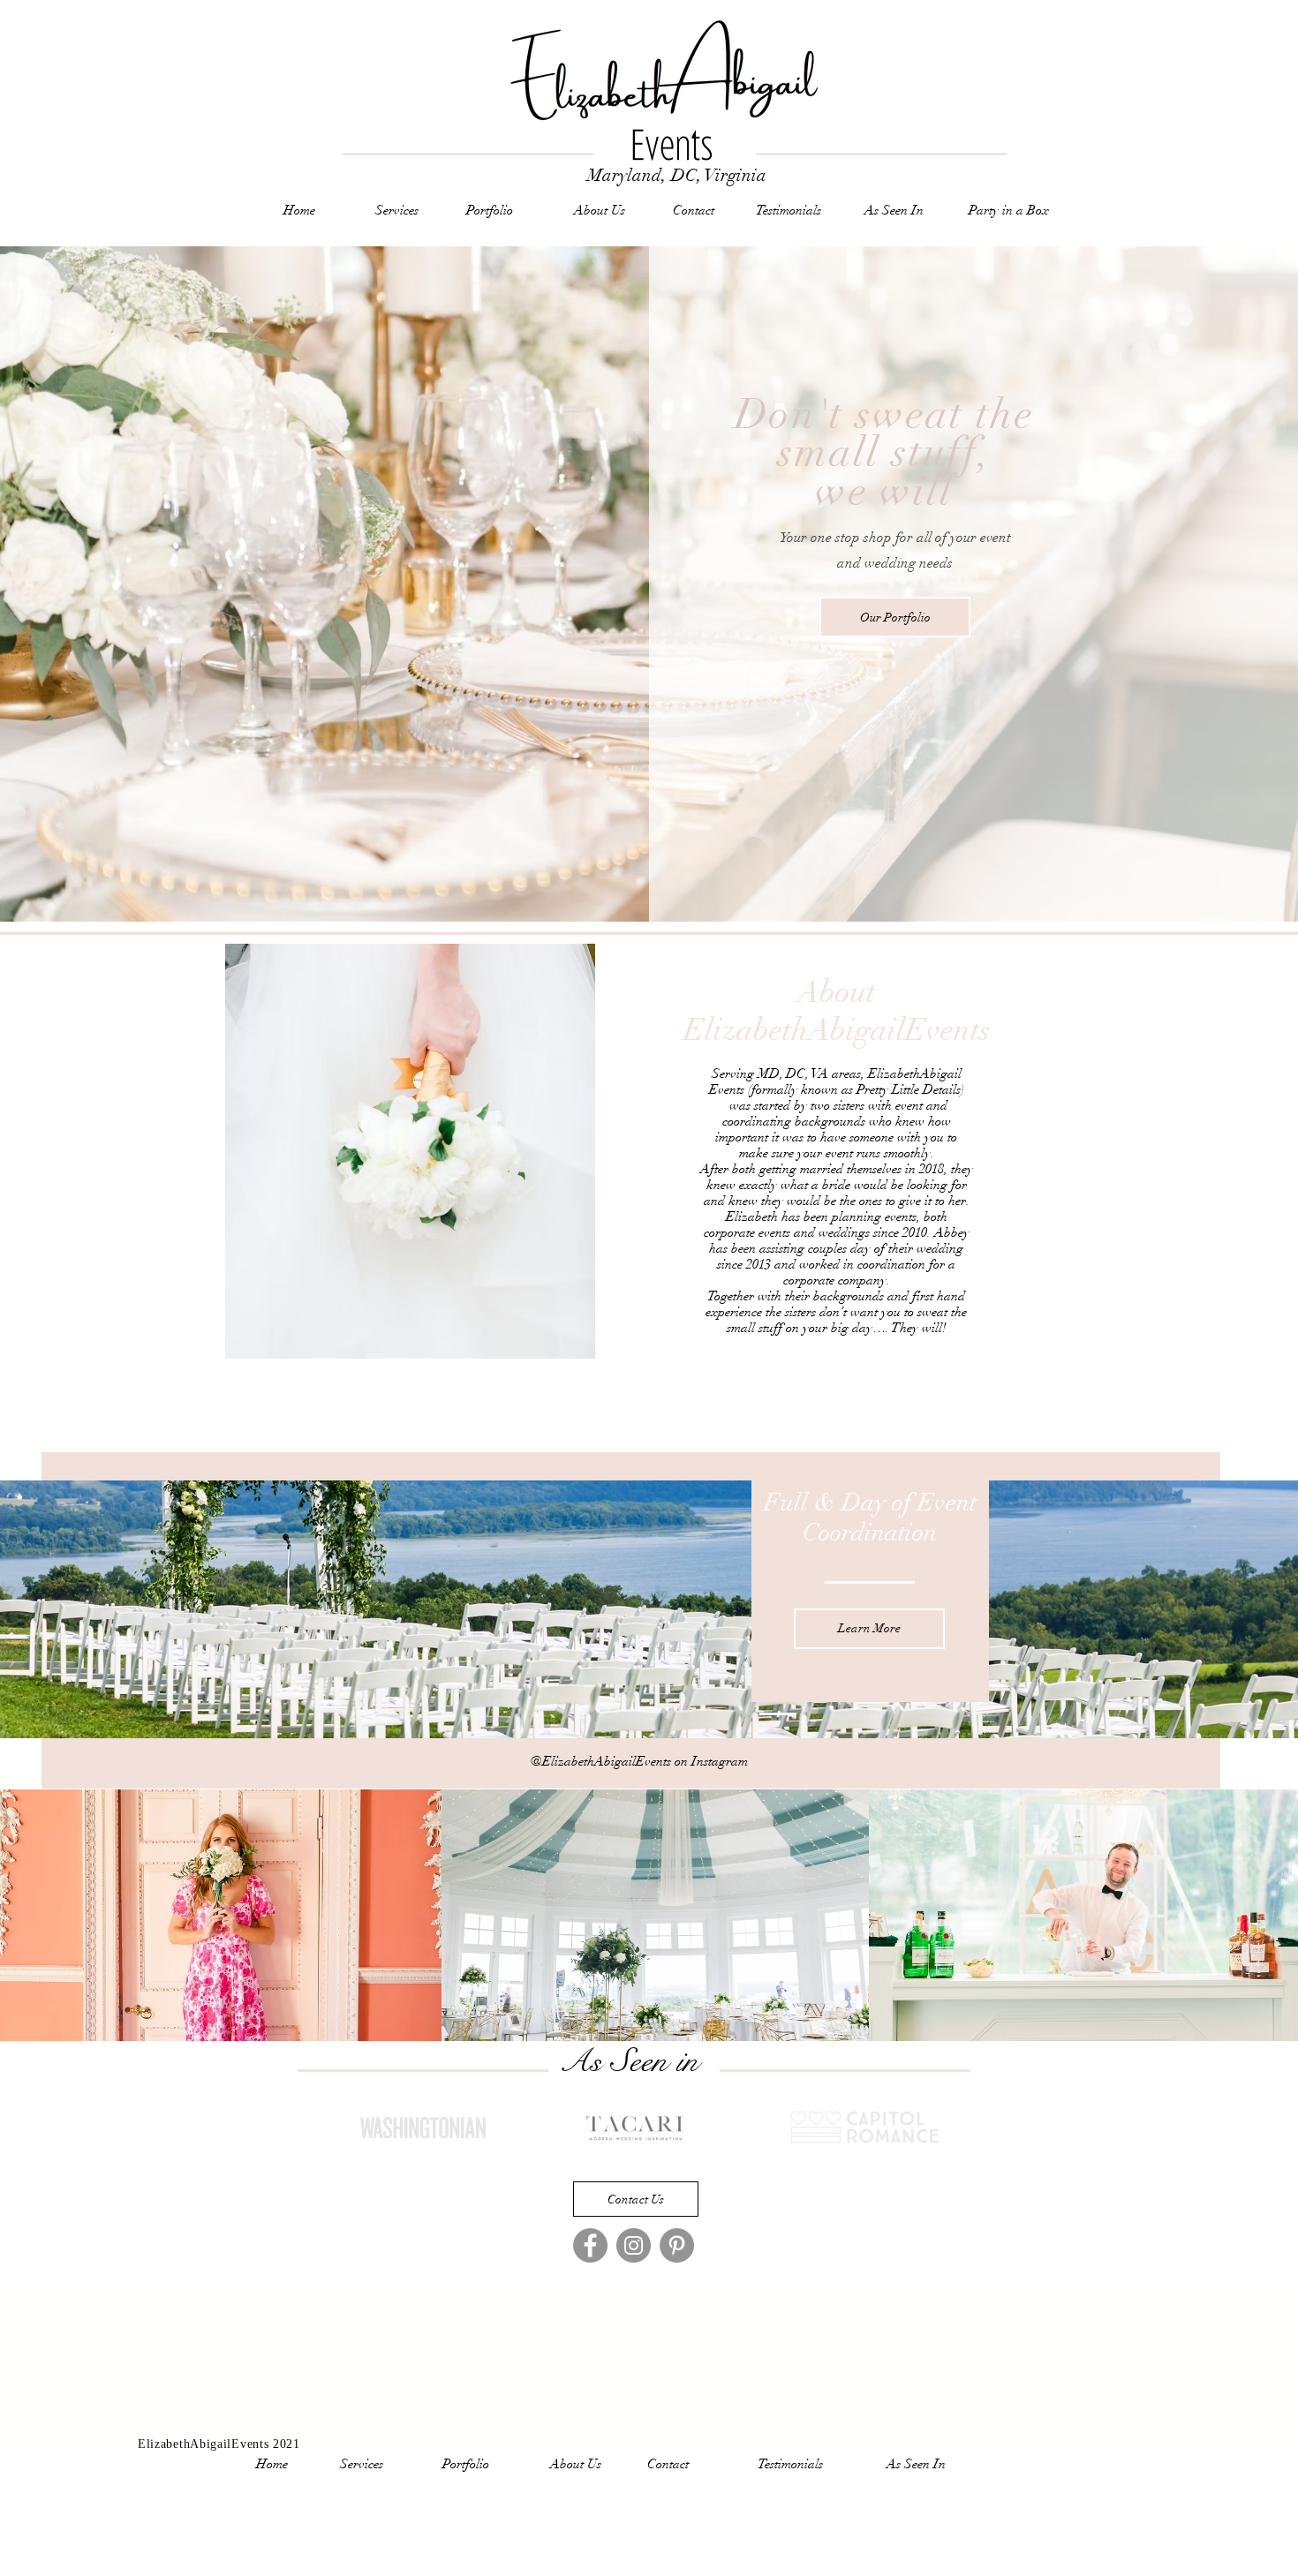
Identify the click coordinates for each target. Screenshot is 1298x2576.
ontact (698, 210)
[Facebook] (590, 2245)
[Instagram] (634, 2245)
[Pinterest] (677, 2245)
